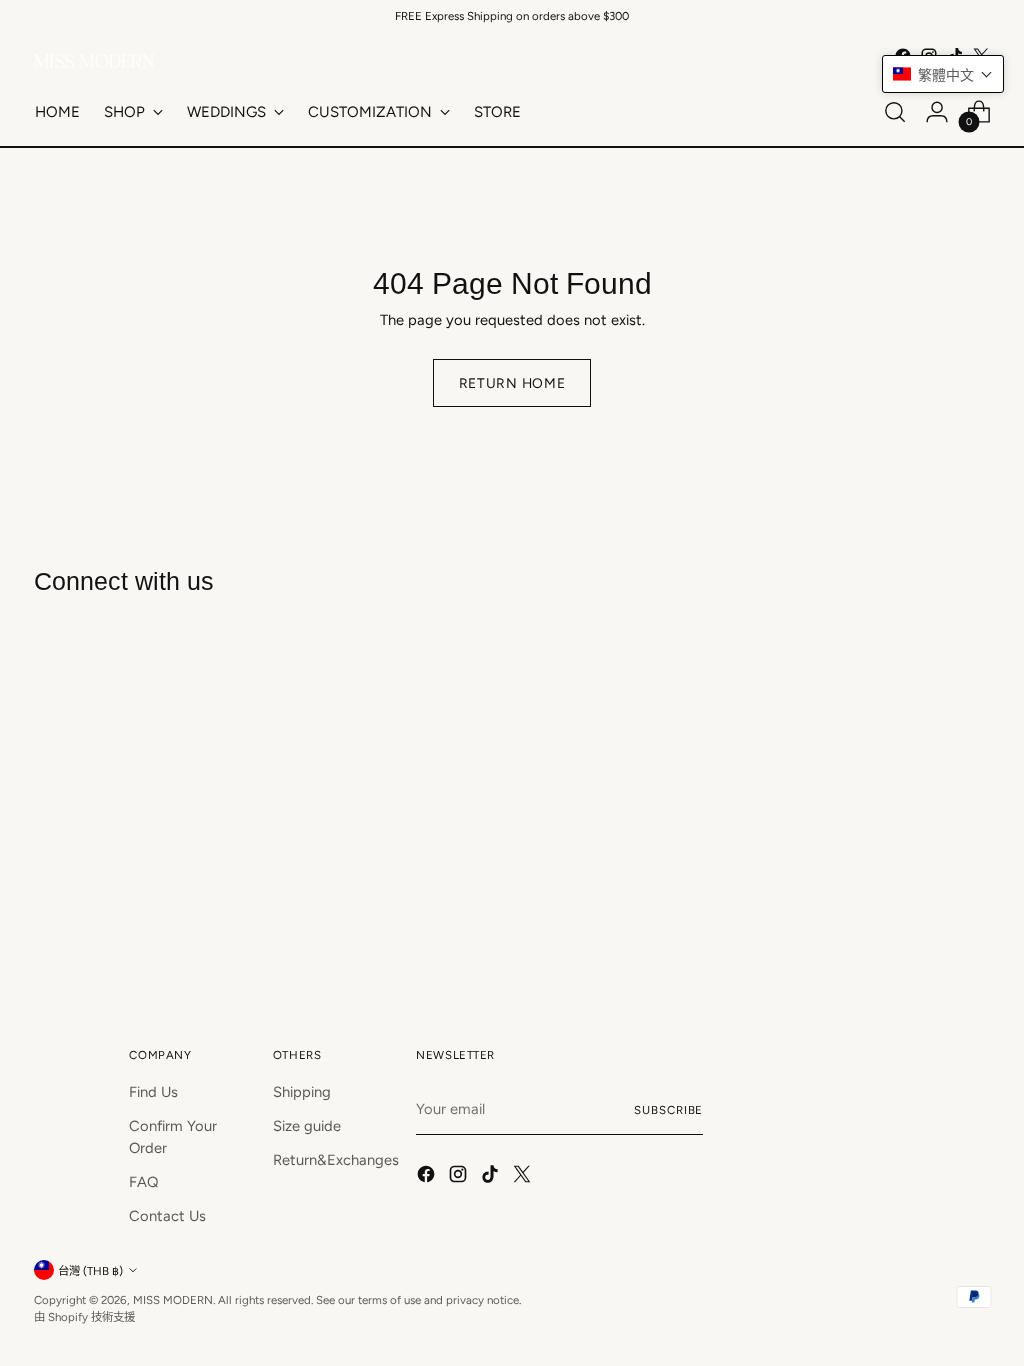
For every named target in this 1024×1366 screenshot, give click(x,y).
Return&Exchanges (336, 1160)
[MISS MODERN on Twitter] (524, 1177)
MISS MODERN (173, 1300)
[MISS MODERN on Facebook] (428, 1177)
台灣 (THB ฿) (90, 1271)
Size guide (307, 1126)
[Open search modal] (895, 112)
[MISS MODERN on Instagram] (460, 1177)
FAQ (144, 1182)
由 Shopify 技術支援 (84, 1317)
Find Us (153, 1092)
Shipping (302, 1092)
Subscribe (668, 1110)
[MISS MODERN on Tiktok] (492, 1177)
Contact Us (167, 1216)
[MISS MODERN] (94, 61)
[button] (943, 74)
